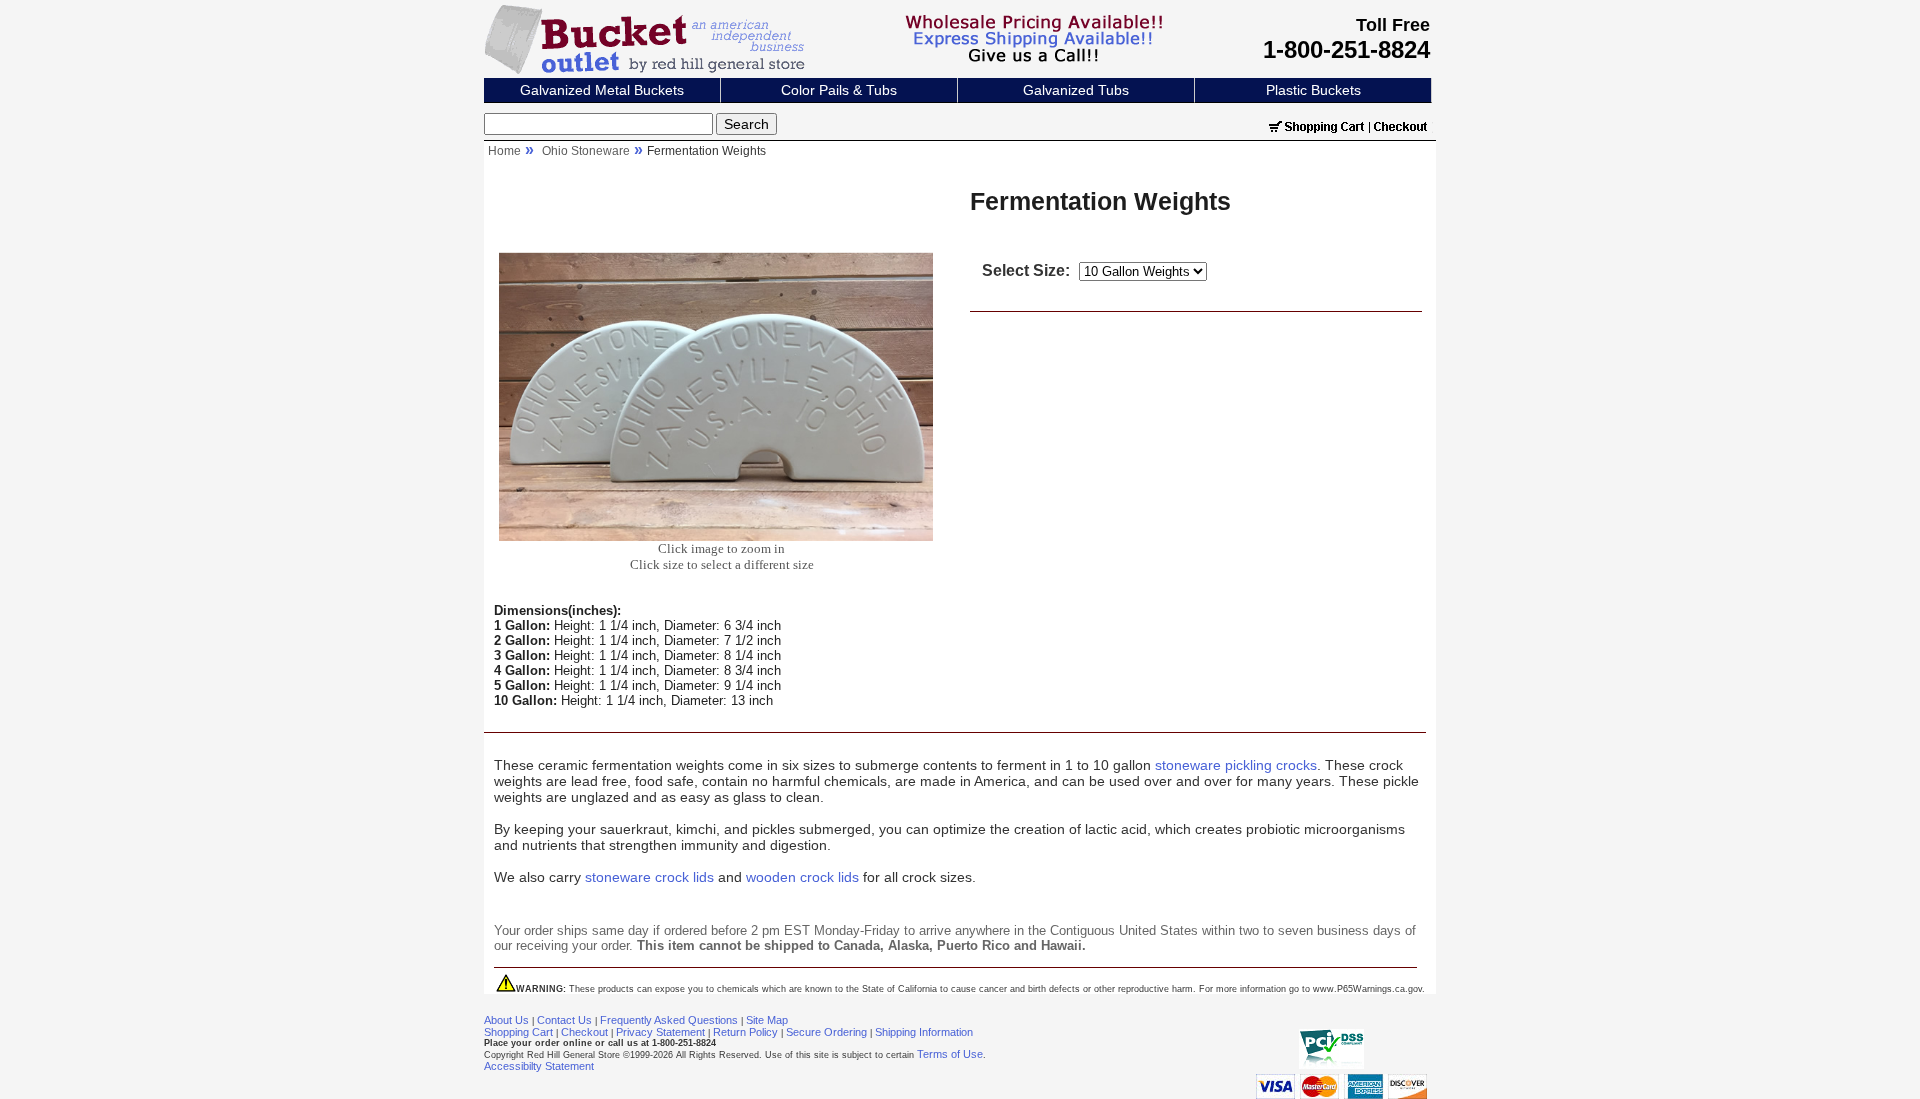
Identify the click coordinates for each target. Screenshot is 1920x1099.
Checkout (584, 1032)
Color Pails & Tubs (839, 90)
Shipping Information (924, 1032)
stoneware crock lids (649, 877)
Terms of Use (950, 1054)
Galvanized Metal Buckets (602, 90)
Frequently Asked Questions (669, 1020)
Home (504, 151)
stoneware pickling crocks (1236, 765)
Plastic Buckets (1313, 90)
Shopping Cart (518, 1032)
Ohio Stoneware (586, 151)
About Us (506, 1020)
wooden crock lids (802, 877)
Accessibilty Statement (539, 1066)
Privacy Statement (660, 1032)
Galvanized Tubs (1076, 90)
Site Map (767, 1020)
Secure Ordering (826, 1032)
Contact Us (564, 1020)
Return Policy (745, 1032)
